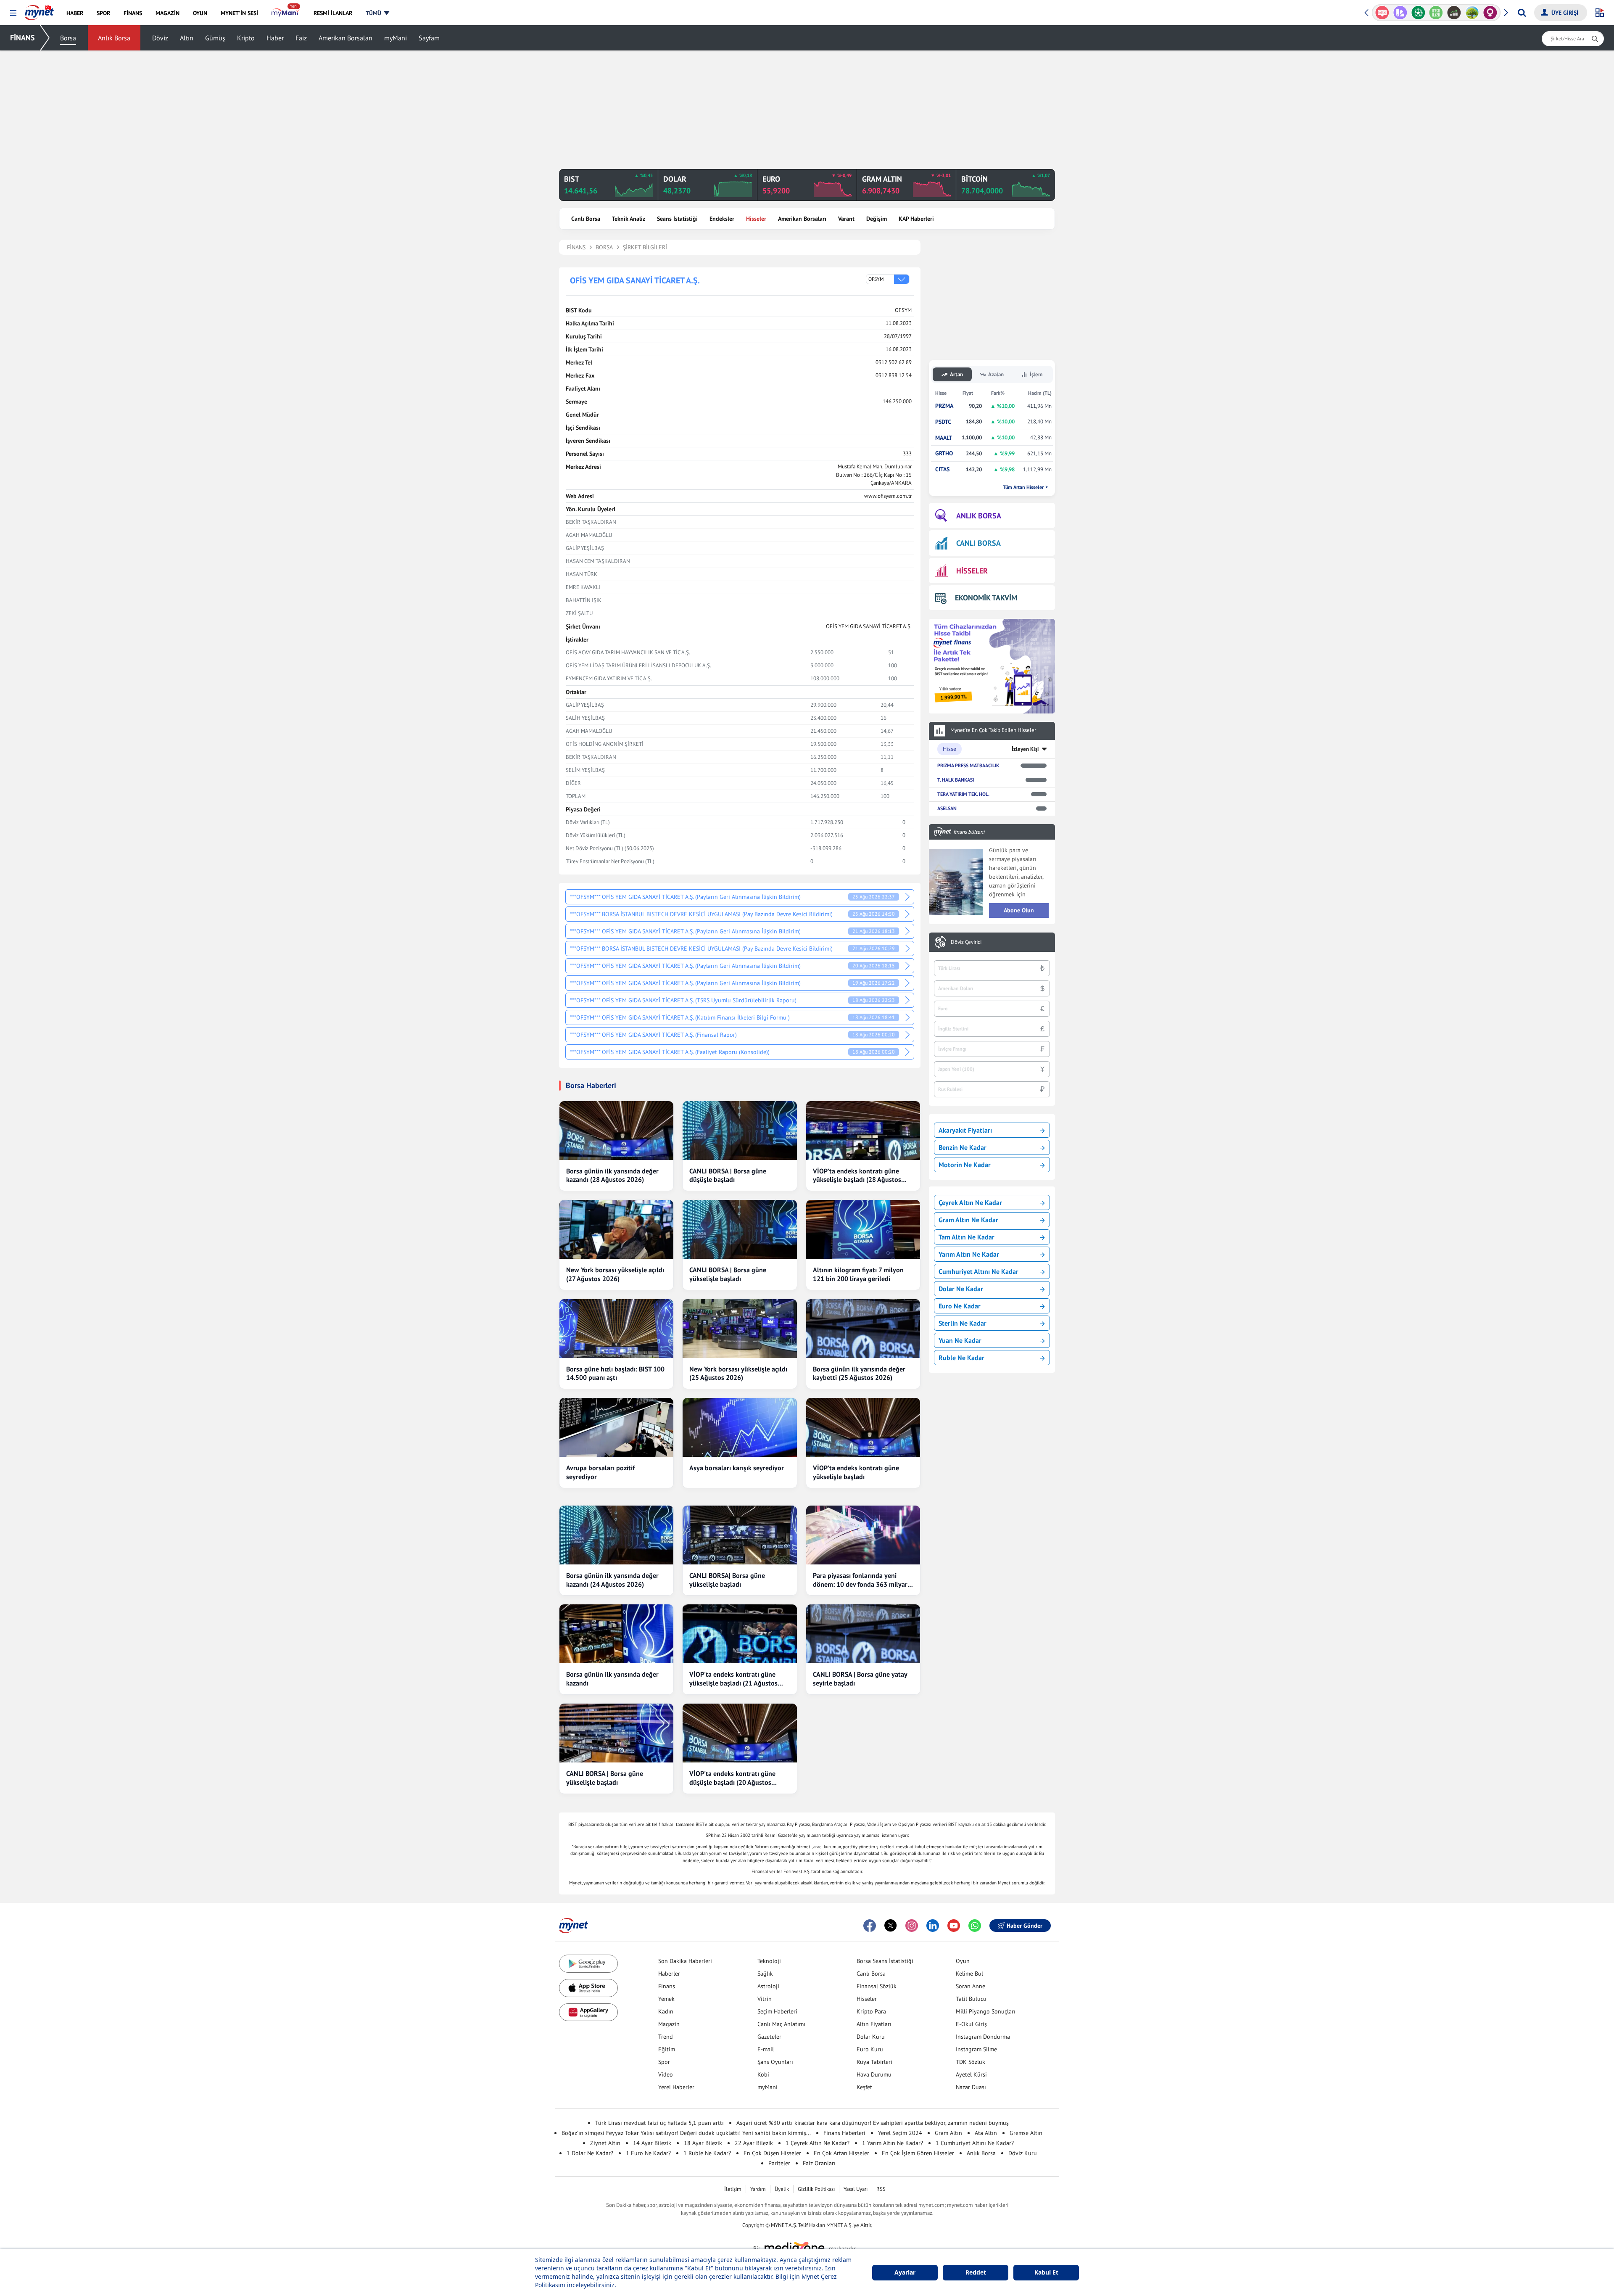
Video (666, 2074)
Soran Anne (971, 1986)
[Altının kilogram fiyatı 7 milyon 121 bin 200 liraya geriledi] (863, 1229)
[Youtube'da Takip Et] (954, 1926)
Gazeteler (769, 2037)
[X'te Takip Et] (891, 1926)
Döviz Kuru (1023, 2153)
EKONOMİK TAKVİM (986, 598)
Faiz (301, 38)
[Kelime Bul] (1418, 13)
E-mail (766, 2049)
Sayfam (429, 38)
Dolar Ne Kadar (961, 1289)
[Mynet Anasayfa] (39, 10)
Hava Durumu (874, 2074)
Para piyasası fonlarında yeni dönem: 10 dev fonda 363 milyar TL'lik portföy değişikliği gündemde (860, 1580)
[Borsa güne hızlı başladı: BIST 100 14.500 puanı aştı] (616, 1329)
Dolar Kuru (871, 2037)
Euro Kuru (870, 2049)
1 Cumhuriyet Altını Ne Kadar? (975, 2143)
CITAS (942, 469)
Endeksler (722, 219)
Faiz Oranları (819, 2163)
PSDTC (943, 422)
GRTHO (944, 453)
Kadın (666, 2011)
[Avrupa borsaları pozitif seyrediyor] (616, 1427)
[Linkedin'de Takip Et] (933, 1926)
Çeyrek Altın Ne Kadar (970, 1202)
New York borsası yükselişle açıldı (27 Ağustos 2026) (615, 1274)
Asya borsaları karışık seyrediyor (737, 1468)
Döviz (160, 38)
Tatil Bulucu (971, 1999)
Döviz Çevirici (966, 942)
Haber (275, 38)
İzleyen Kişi (1025, 749)
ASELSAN (947, 808)
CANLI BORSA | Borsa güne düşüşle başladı (728, 1175)
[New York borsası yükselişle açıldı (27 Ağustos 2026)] (616, 1229)
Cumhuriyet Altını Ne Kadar (978, 1271)
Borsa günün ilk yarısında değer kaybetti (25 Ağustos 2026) (859, 1373)
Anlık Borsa (114, 38)
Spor (664, 2062)
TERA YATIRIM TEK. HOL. (963, 794)
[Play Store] (588, 1964)
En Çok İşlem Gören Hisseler (918, 2153)
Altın (187, 38)
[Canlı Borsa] (1436, 13)
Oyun (963, 1961)
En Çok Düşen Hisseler (772, 2153)
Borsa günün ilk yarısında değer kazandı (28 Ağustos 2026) (612, 1175)
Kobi (763, 2074)
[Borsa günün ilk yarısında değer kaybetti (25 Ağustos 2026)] (863, 1329)
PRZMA (944, 406)
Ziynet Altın (605, 2143)
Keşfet (864, 2087)
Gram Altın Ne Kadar (968, 1220)
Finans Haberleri (844, 2133)
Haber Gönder (1025, 1926)
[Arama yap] (1522, 13)
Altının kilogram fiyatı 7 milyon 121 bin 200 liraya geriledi (858, 1274)
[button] (13, 13)
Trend (666, 2037)
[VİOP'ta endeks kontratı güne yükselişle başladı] (863, 1427)
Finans (667, 1986)
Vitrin (765, 1999)
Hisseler (756, 219)
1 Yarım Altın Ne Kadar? (893, 2143)
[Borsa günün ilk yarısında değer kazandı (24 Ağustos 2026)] (616, 1535)
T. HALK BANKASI (956, 780)
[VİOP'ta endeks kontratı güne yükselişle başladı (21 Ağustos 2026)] (740, 1634)
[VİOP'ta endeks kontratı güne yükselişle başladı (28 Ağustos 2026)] (863, 1131)
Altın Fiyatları (874, 2024)
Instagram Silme (976, 2049)
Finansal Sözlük (877, 1986)
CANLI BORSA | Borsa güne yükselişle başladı (728, 1274)
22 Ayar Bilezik (754, 2143)
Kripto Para (871, 2011)
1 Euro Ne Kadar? (648, 2153)
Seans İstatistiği (677, 219)
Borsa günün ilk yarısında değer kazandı (612, 1679)
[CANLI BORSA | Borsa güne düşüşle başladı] (740, 1131)
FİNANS (22, 38)
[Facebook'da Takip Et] (870, 1926)
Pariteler (779, 2163)
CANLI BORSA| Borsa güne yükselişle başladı (727, 1580)
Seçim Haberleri (777, 2011)
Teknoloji (769, 1961)
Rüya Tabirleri (874, 2062)
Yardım (758, 2189)
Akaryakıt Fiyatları (965, 1130)
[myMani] (286, 13)
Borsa (68, 38)
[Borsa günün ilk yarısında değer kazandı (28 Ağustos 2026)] (616, 1131)
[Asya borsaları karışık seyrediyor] (740, 1427)
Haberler (669, 1974)
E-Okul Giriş (971, 2024)
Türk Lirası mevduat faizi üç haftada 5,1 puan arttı (659, 2123)
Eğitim (667, 2049)
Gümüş (215, 38)
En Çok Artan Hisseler (841, 2153)
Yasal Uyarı (856, 2189)
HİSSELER (972, 571)
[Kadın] (1472, 13)
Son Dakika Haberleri (685, 1961)
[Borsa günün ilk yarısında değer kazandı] (616, 1634)
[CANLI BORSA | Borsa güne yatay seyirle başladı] (863, 1634)
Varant (846, 219)
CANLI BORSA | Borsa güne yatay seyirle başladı (860, 1679)
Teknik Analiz (629, 219)
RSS (881, 2189)
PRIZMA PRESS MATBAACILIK (968, 765)
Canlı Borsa (586, 219)
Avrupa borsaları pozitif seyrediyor (600, 1472)
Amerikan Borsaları (345, 38)
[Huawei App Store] (588, 2012)
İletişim (733, 2189)
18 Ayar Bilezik (703, 2143)
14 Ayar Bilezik (652, 2143)
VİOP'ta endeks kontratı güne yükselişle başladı (856, 1472)
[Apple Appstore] (588, 1988)
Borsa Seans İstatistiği (885, 1961)
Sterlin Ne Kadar (963, 1323)
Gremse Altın (1026, 2133)
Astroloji (768, 1986)
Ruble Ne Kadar (961, 1358)
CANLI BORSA (978, 543)
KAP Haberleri (916, 219)
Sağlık (765, 1974)
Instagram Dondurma (983, 2037)
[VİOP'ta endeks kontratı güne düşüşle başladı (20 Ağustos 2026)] (740, 1733)
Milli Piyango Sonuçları (986, 2011)
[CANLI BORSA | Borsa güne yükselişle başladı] (740, 1229)
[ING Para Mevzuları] (1490, 13)
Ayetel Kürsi (971, 2074)
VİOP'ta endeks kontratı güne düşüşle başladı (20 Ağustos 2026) (732, 1778)
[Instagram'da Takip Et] (912, 1926)
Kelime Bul (969, 1974)
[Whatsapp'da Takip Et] (975, 1926)
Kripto (246, 38)
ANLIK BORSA (979, 516)
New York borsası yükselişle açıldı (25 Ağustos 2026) (738, 1373)
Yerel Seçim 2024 (900, 2133)
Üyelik (782, 2189)
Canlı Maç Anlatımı (781, 2024)
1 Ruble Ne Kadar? (707, 2153)
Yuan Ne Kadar (960, 1340)
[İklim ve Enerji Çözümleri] (1454, 13)
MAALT (944, 438)
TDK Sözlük (971, 2062)
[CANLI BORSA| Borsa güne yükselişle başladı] (740, 1535)
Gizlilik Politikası (816, 2189)
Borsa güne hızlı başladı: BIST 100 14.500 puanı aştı (615, 1373)
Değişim (877, 219)
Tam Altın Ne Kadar (967, 1237)
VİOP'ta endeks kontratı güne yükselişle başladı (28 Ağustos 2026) (857, 1176)
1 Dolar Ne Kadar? (590, 2153)
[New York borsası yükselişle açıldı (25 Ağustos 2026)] (740, 1329)
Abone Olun (1019, 910)
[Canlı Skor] (1400, 13)
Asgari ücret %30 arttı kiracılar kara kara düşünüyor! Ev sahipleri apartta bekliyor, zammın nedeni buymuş (873, 2123)
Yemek (666, 1999)
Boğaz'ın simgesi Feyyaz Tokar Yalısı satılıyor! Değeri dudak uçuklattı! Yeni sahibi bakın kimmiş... (686, 2133)
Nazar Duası (971, 2087)
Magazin (669, 2024)
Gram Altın (948, 2133)
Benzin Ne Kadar (963, 1147)
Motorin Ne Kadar (965, 1165)
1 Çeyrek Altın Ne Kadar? (818, 2143)
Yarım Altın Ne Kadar (969, 1254)
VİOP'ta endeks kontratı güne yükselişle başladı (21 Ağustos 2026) (733, 1679)
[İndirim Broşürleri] (1382, 13)
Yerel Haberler (676, 2087)
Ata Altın (986, 2133)
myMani (396, 38)
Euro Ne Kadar (960, 1306)
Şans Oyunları (775, 2062)
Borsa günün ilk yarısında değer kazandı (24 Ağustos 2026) (612, 1580)
